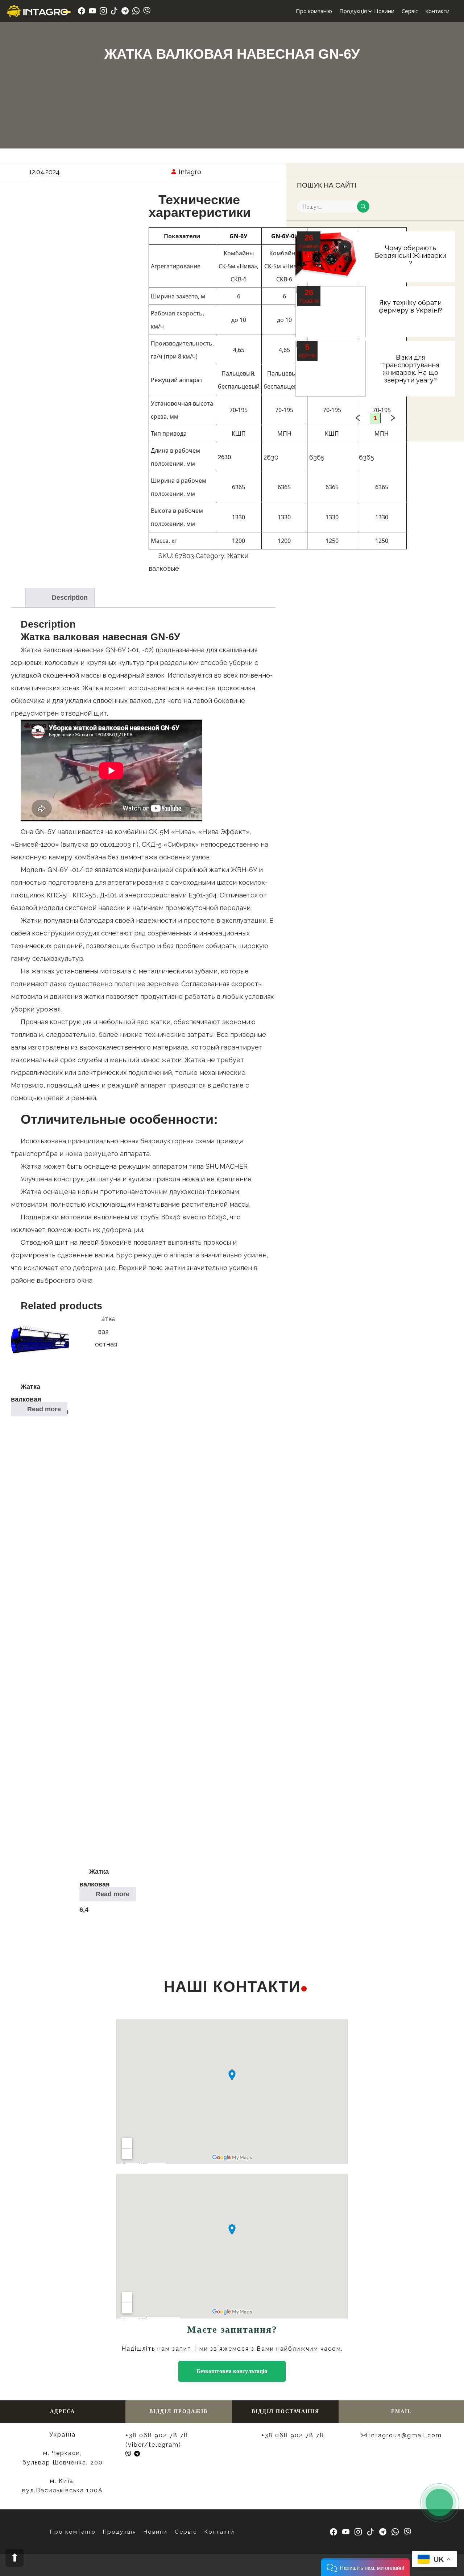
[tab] (60, 598)
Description (70, 598)
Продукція (353, 11)
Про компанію (314, 11)
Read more (44, 1409)
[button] (365, 2567)
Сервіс (410, 11)
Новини (384, 11)
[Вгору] (14, 2558)
